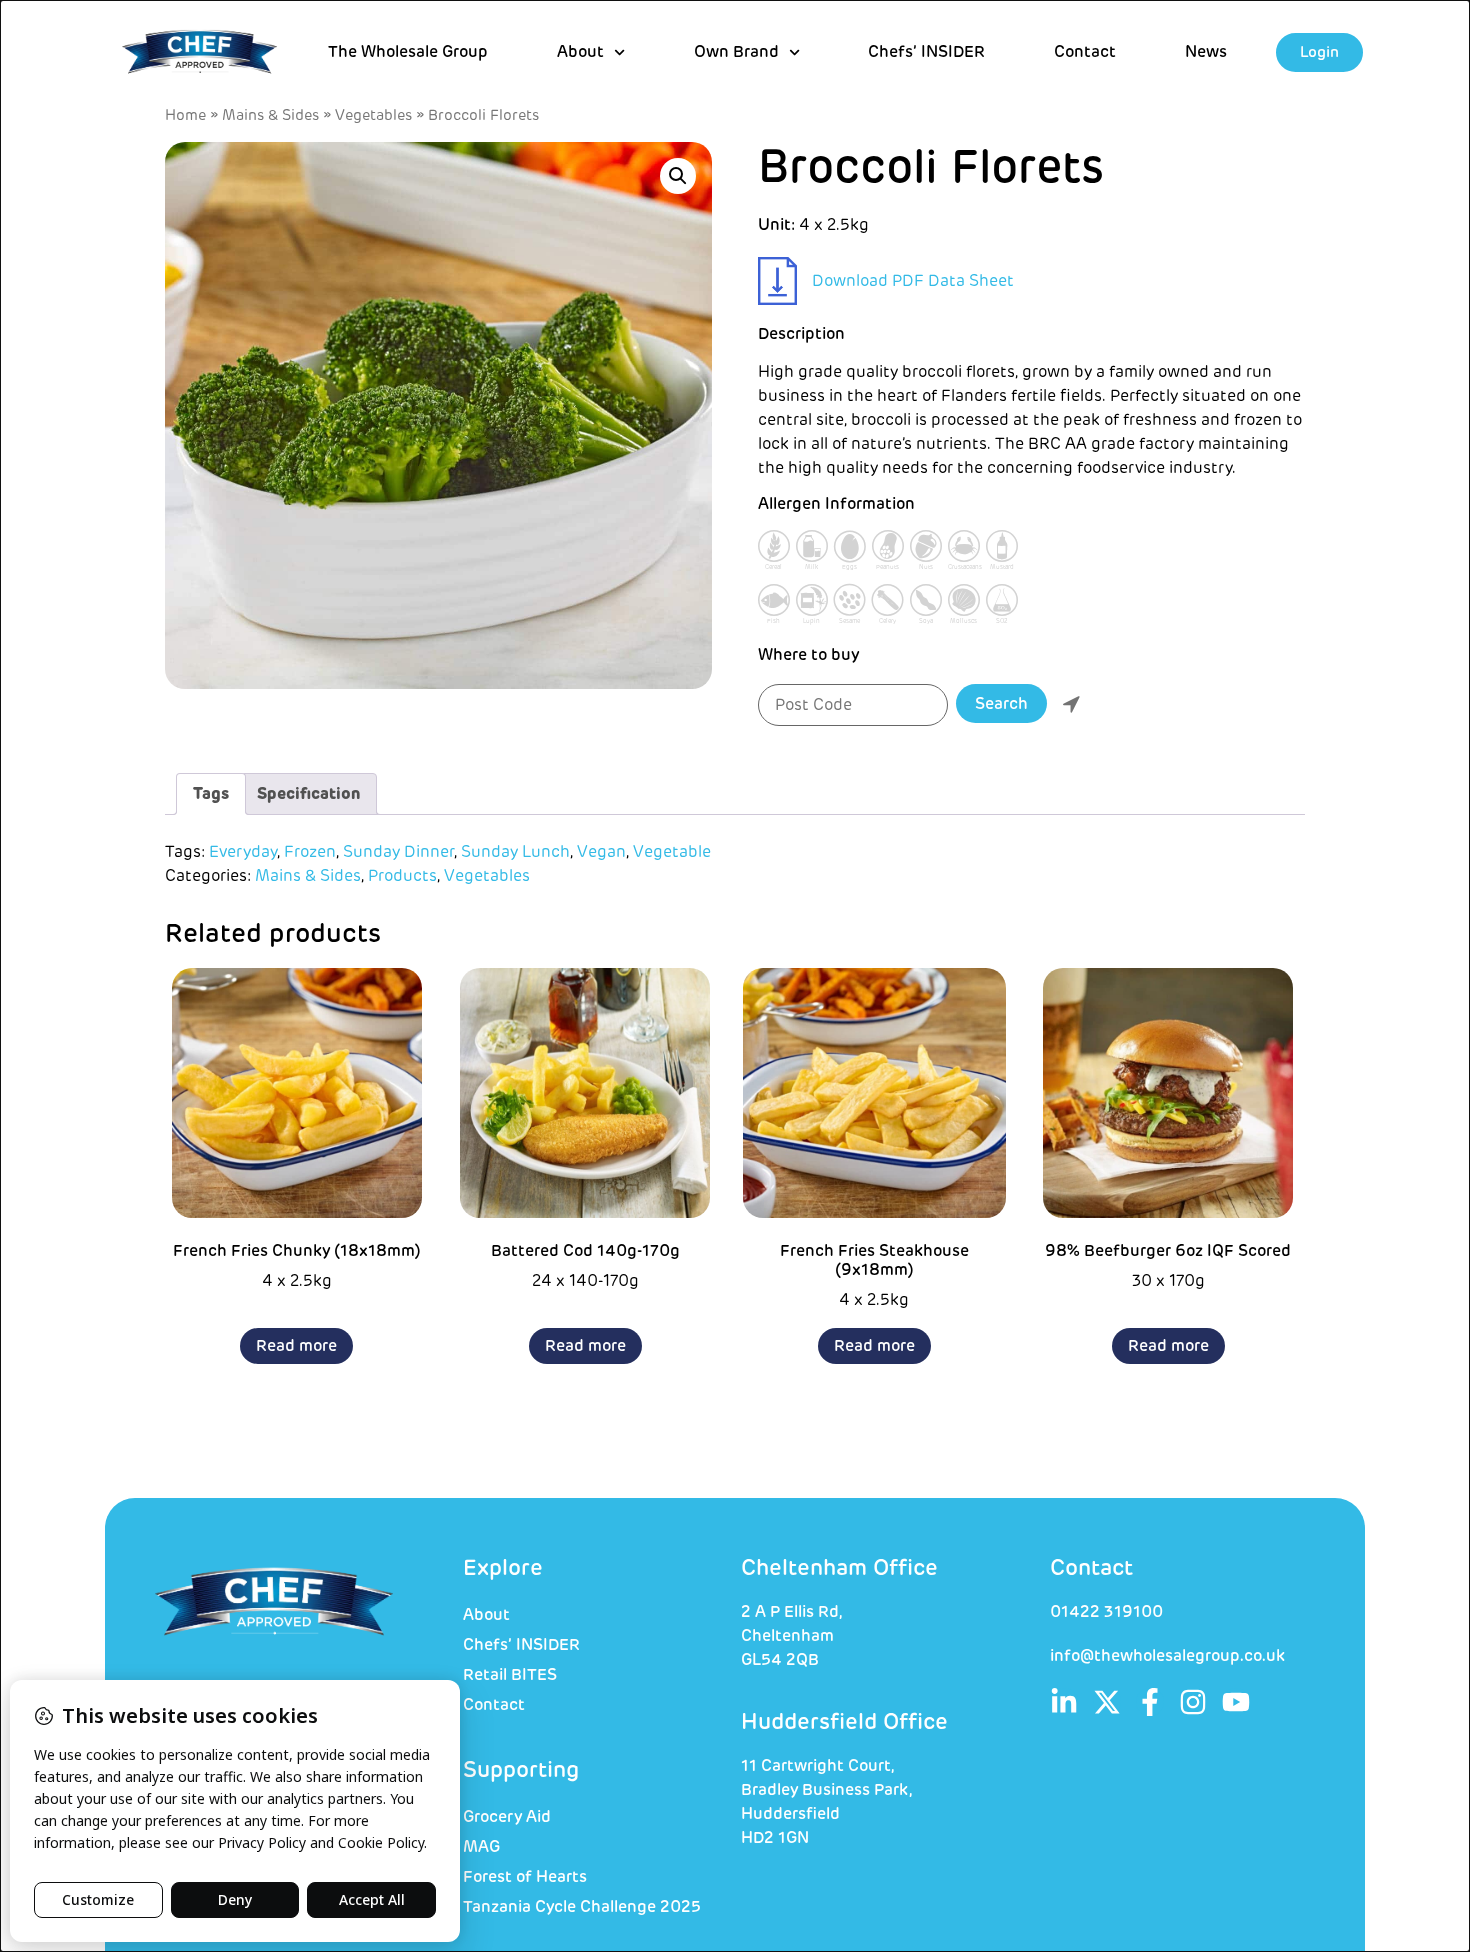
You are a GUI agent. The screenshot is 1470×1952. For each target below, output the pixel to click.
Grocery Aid (507, 1817)
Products (402, 876)
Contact (1085, 52)
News (1206, 52)
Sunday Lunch (515, 852)
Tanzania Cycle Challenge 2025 (582, 1907)
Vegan (601, 852)
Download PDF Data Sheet (913, 281)
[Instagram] (1193, 1702)
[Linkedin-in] (1064, 1702)
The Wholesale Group (408, 52)
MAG (481, 1847)
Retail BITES (510, 1675)
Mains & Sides (270, 115)
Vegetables (373, 115)
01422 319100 (1106, 1612)
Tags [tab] (211, 794)
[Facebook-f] (1150, 1702)
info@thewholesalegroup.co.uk (1167, 1656)
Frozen (310, 852)
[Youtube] (1236, 1702)
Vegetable (672, 852)
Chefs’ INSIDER (926, 52)
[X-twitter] (1107, 1702)
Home (185, 115)
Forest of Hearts (525, 1877)
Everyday (243, 852)
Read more (296, 1346)
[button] (678, 176)
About (486, 1615)
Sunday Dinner (398, 852)
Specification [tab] (308, 794)
